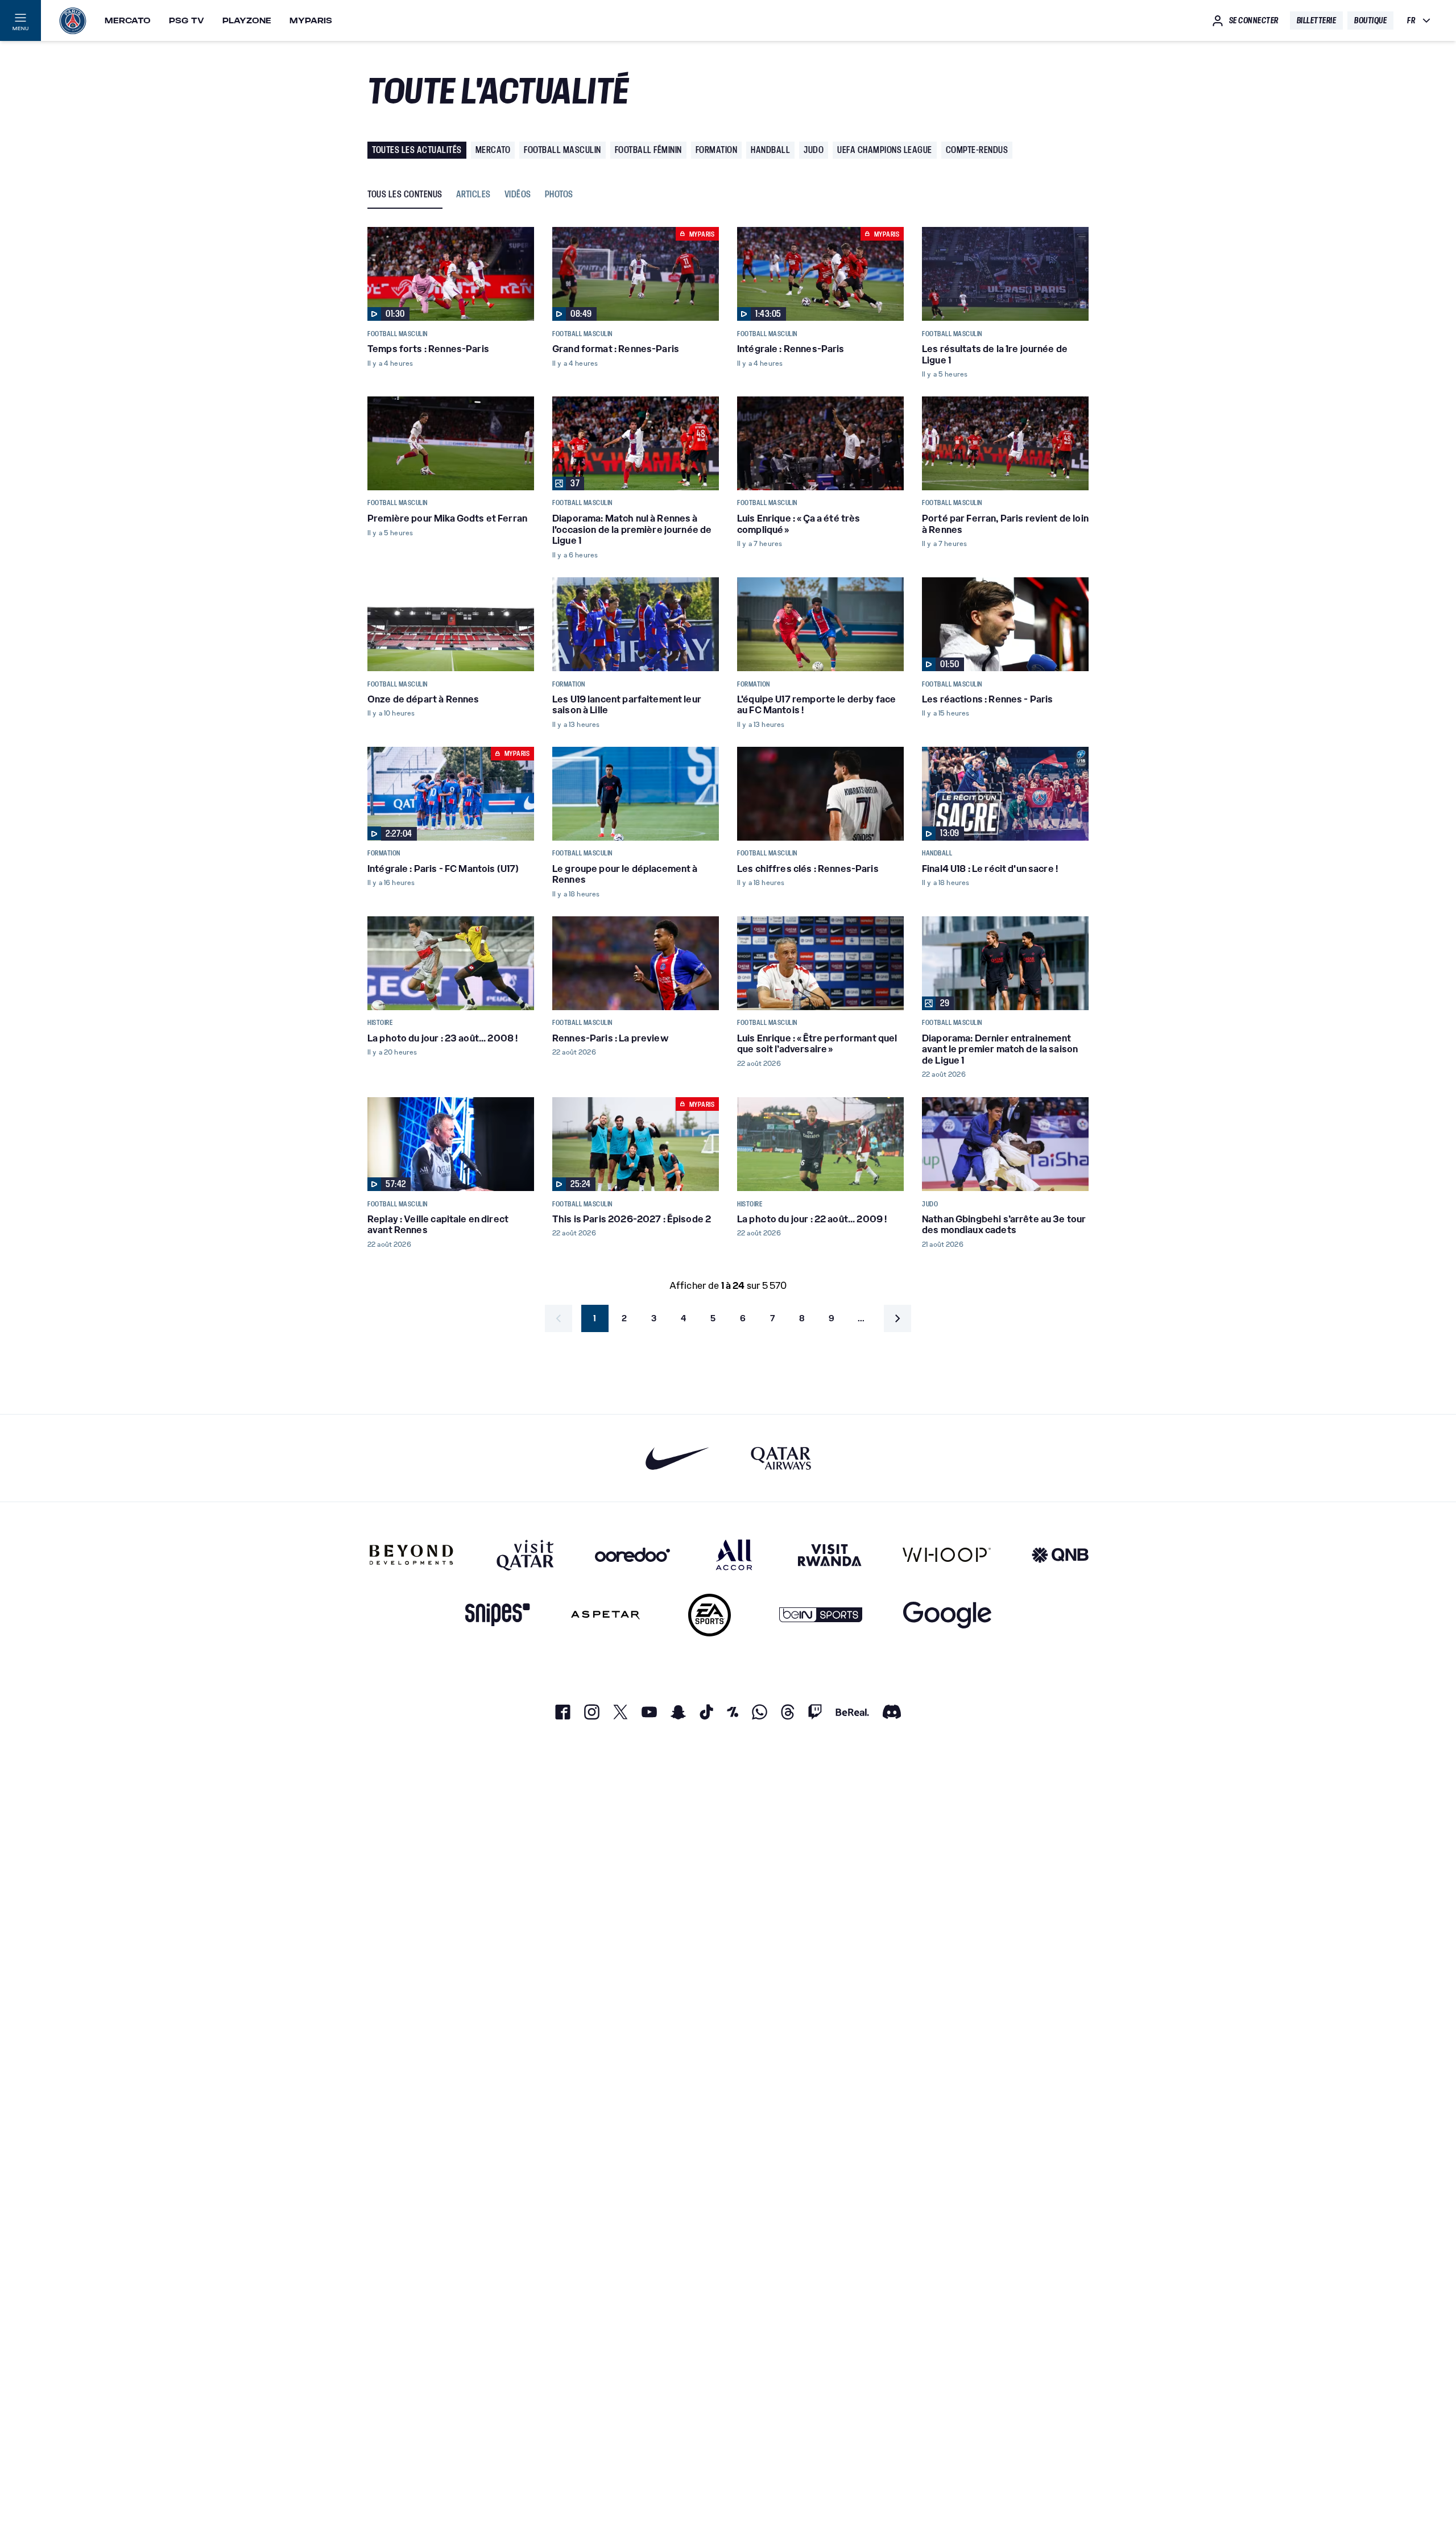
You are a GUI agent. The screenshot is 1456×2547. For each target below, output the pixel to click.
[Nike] (678, 1458)
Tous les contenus (405, 195)
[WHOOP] (947, 1554)
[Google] (947, 1615)
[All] (734, 1554)
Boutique (1370, 20)
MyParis (311, 20)
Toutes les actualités (417, 150)
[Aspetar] (605, 1615)
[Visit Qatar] (525, 1554)
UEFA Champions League (885, 150)
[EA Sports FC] (710, 1615)
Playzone (247, 20)
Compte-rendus (977, 150)
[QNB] (1060, 1554)
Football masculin (562, 150)
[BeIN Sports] (821, 1615)
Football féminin (648, 150)
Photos (559, 195)
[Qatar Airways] (781, 1458)
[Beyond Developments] (411, 1554)
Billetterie (1317, 20)
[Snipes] (498, 1615)
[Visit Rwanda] (830, 1554)
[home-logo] (73, 20)
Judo (814, 150)
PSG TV (187, 20)
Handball (770, 150)
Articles (473, 195)
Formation (717, 150)
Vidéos (518, 195)
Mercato (128, 20)
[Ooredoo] (632, 1554)
